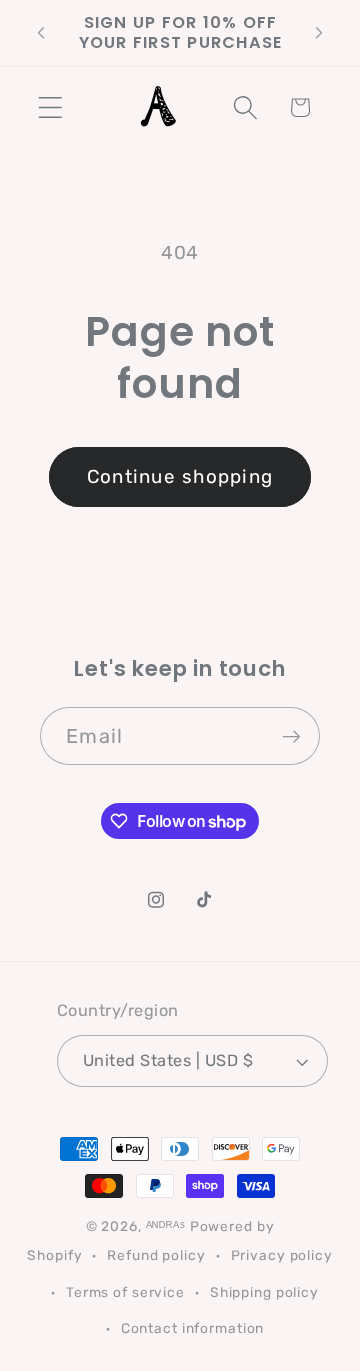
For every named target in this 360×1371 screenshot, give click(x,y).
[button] (50, 107)
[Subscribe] (291, 736)
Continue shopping (180, 476)
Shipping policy (264, 1292)
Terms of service (125, 1292)
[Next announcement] (319, 33)
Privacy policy (282, 1255)
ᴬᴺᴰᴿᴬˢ (166, 1226)
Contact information (193, 1328)
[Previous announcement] (41, 33)
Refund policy (156, 1255)
